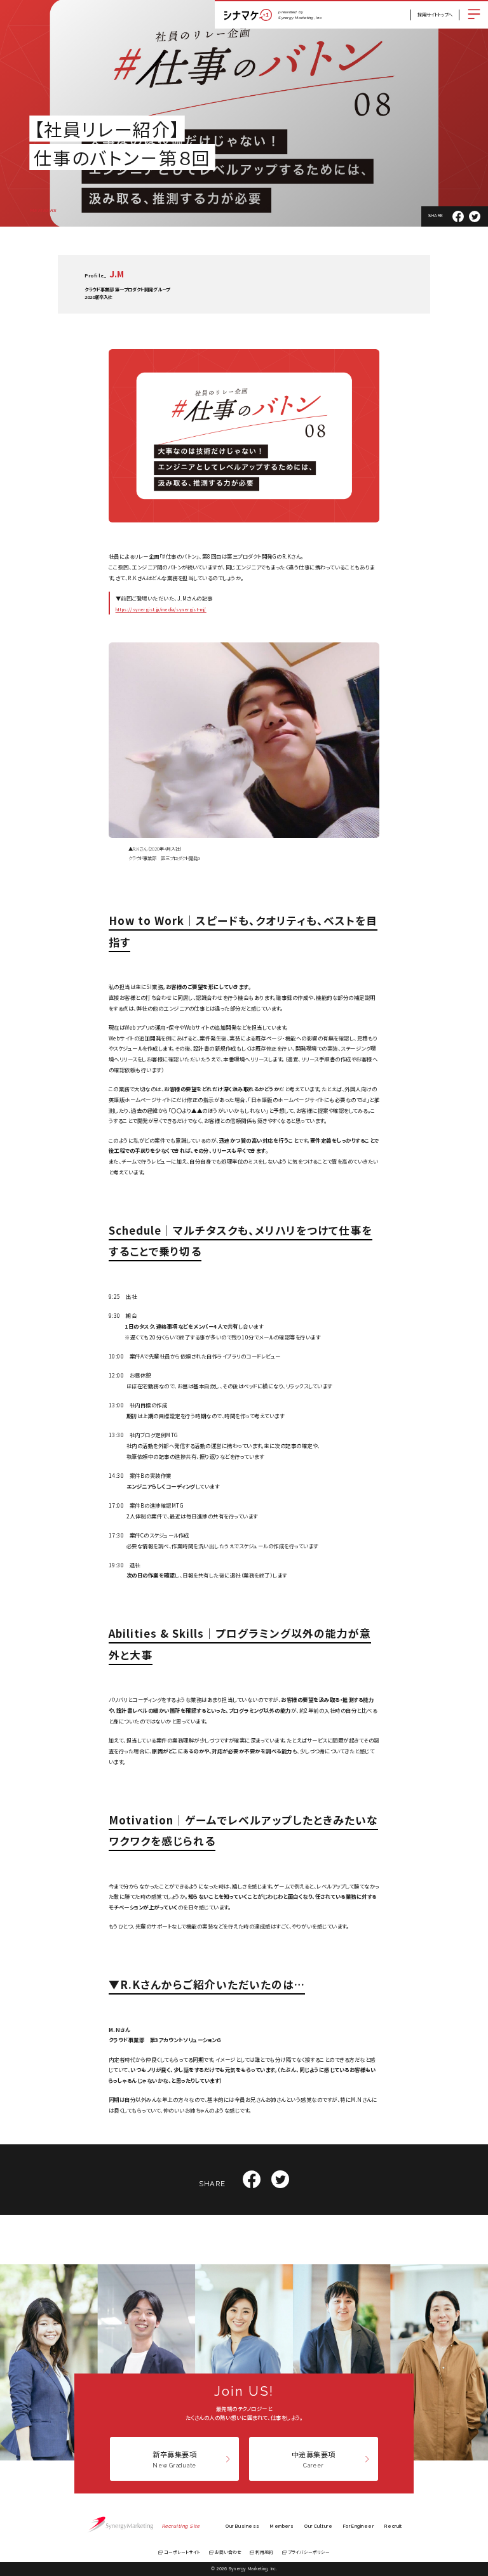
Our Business (242, 2526)
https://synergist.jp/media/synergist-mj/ (161, 609)
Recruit (393, 2526)
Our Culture (318, 2526)
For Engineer (358, 2526)
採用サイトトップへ (435, 15)
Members (282, 2526)
